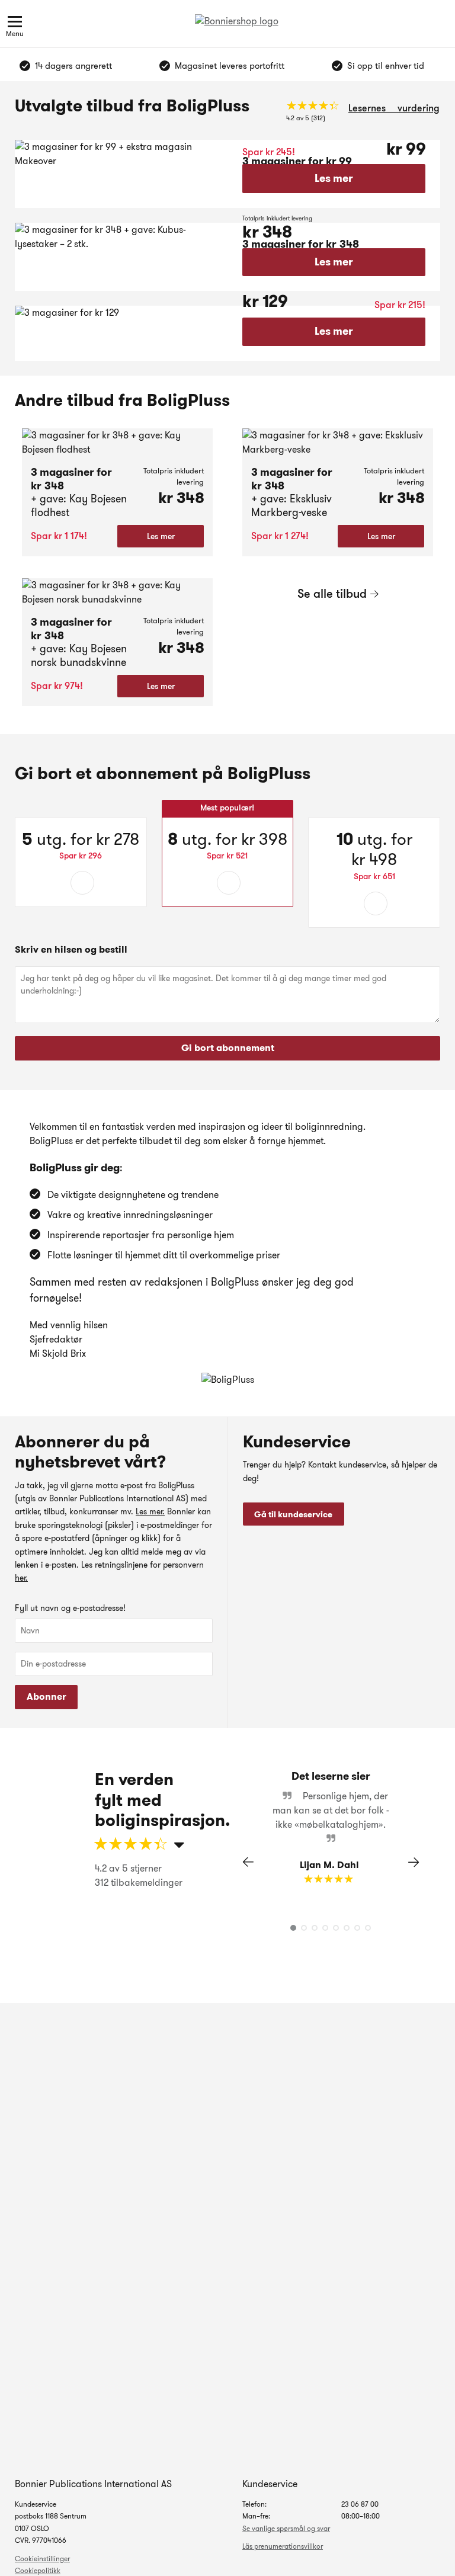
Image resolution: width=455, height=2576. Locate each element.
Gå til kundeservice (293, 1514)
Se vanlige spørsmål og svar (286, 2528)
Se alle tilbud (332, 594)
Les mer (334, 178)
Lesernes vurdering (394, 108)
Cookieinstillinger (42, 2559)
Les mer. (150, 1511)
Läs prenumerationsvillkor (283, 2546)
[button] (414, 1862)
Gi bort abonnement (228, 1048)
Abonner (47, 1696)
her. (21, 1578)
